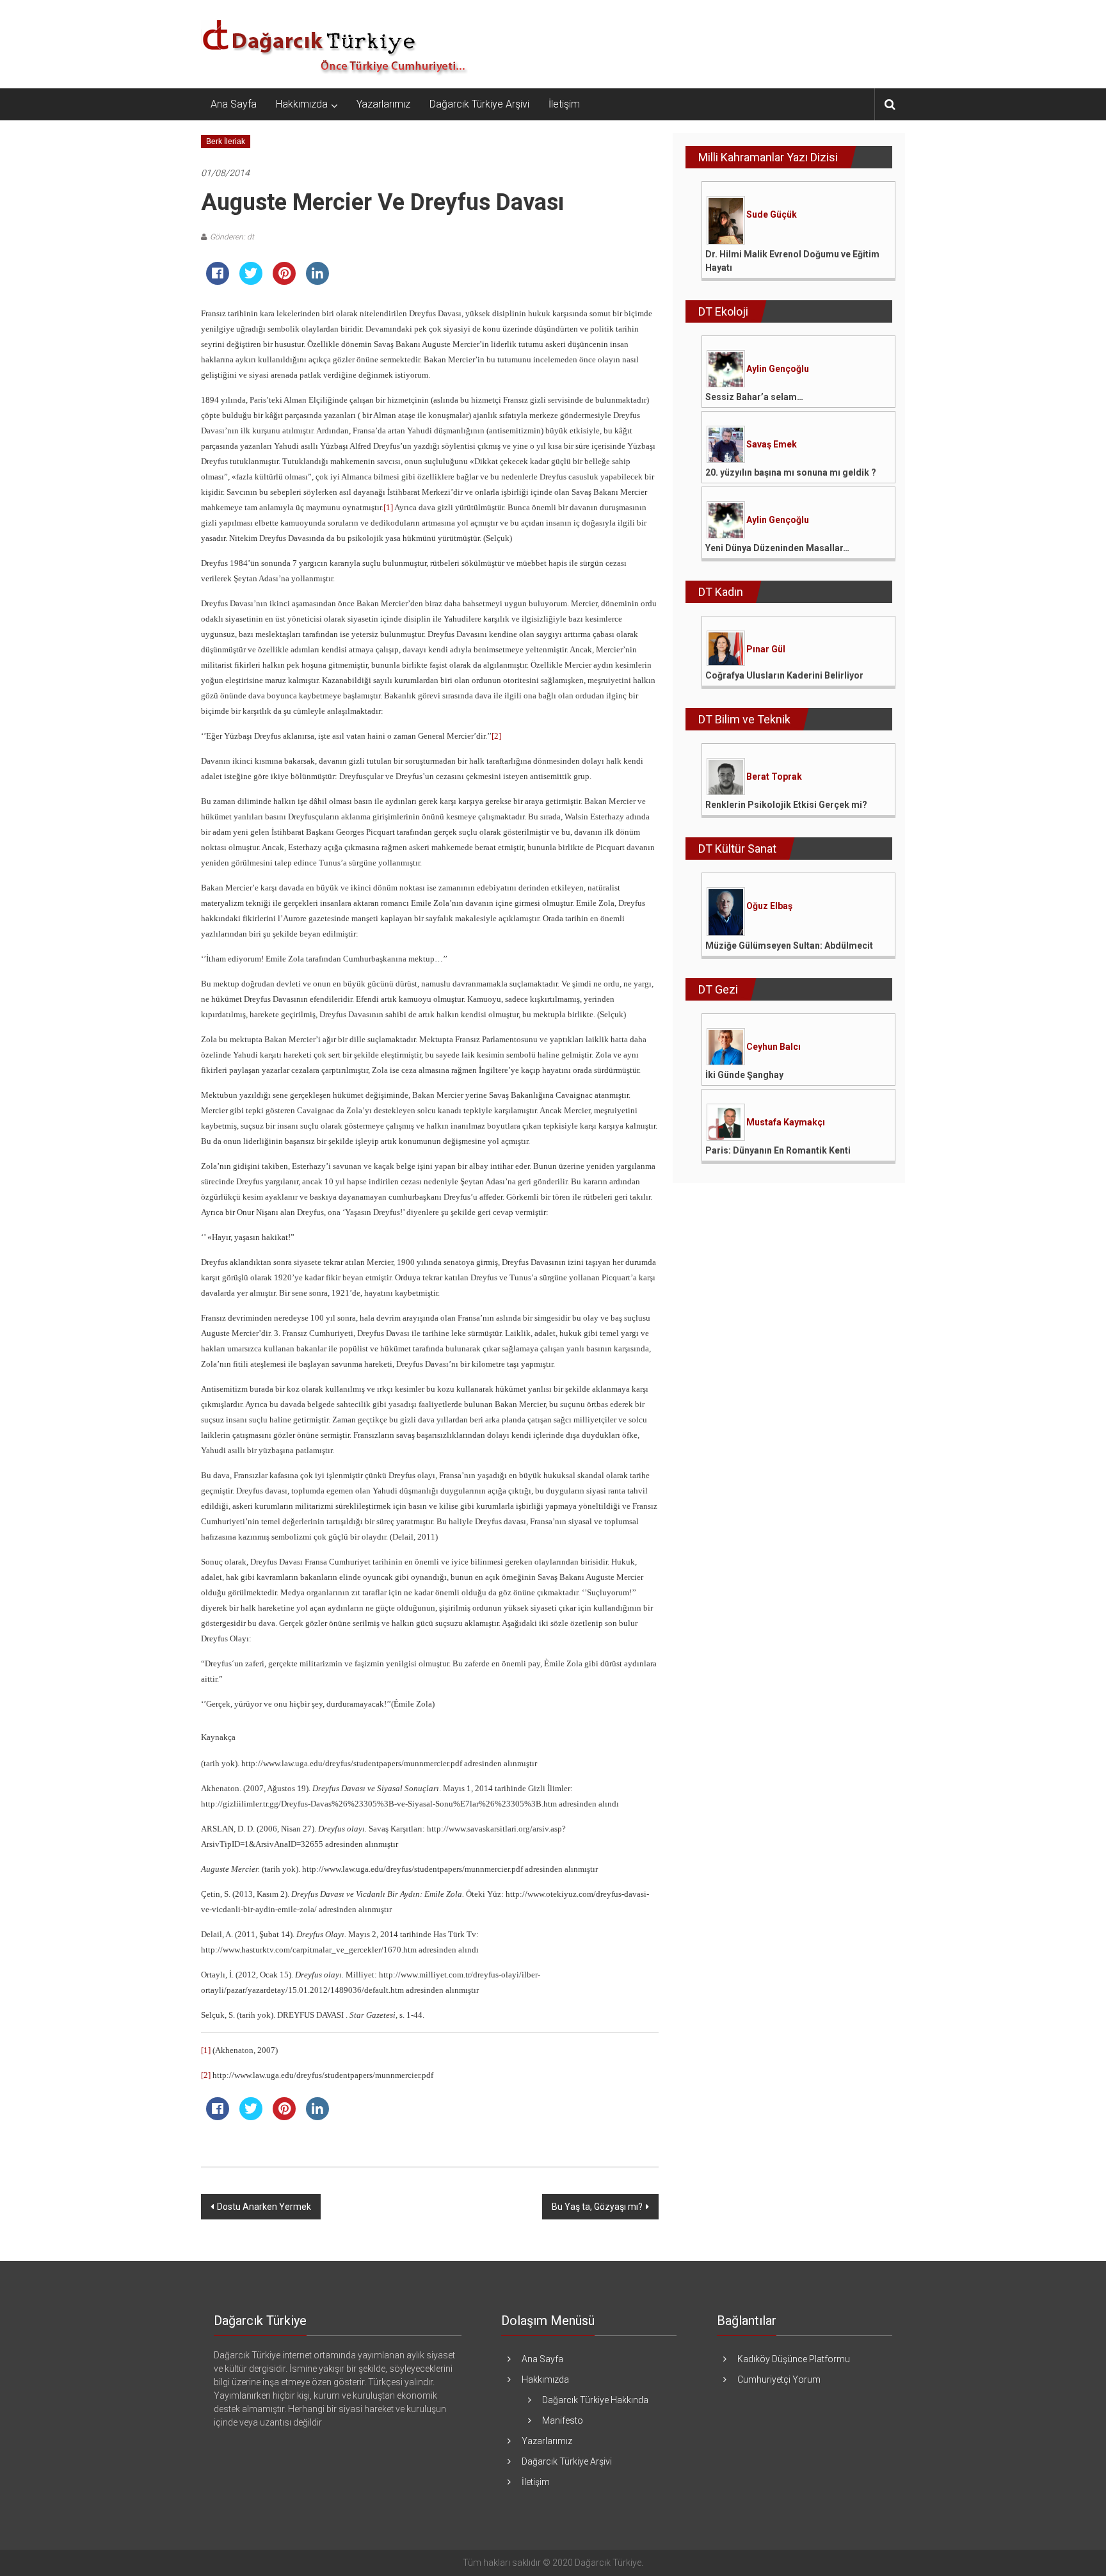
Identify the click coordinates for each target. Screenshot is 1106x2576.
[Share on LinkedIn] (317, 281)
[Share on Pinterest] (284, 281)
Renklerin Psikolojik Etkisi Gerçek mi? (786, 805)
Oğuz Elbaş (769, 906)
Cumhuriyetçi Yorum (779, 2379)
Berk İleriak (226, 141)
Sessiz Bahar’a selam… (754, 397)
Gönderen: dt (232, 237)
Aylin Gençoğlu (778, 369)
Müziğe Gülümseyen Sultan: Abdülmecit (789, 946)
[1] (388, 507)
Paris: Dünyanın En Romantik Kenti (778, 1150)
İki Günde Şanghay (744, 1075)
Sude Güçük (772, 214)
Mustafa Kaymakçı (786, 1122)
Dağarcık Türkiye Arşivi (479, 104)
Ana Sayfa (234, 104)
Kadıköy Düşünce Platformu (794, 2359)
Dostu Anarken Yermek (264, 2207)
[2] (496, 736)
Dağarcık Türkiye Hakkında (595, 2400)
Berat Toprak (774, 777)
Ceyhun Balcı (773, 1047)
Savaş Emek (772, 444)
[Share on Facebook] (218, 281)
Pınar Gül (766, 649)
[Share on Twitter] (251, 281)
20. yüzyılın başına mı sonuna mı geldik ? (791, 472)
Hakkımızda (302, 104)
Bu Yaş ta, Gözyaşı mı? (597, 2207)
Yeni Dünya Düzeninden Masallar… (777, 548)
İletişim (564, 104)
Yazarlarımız (383, 104)
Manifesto (563, 2420)
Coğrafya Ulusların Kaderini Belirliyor (784, 675)
